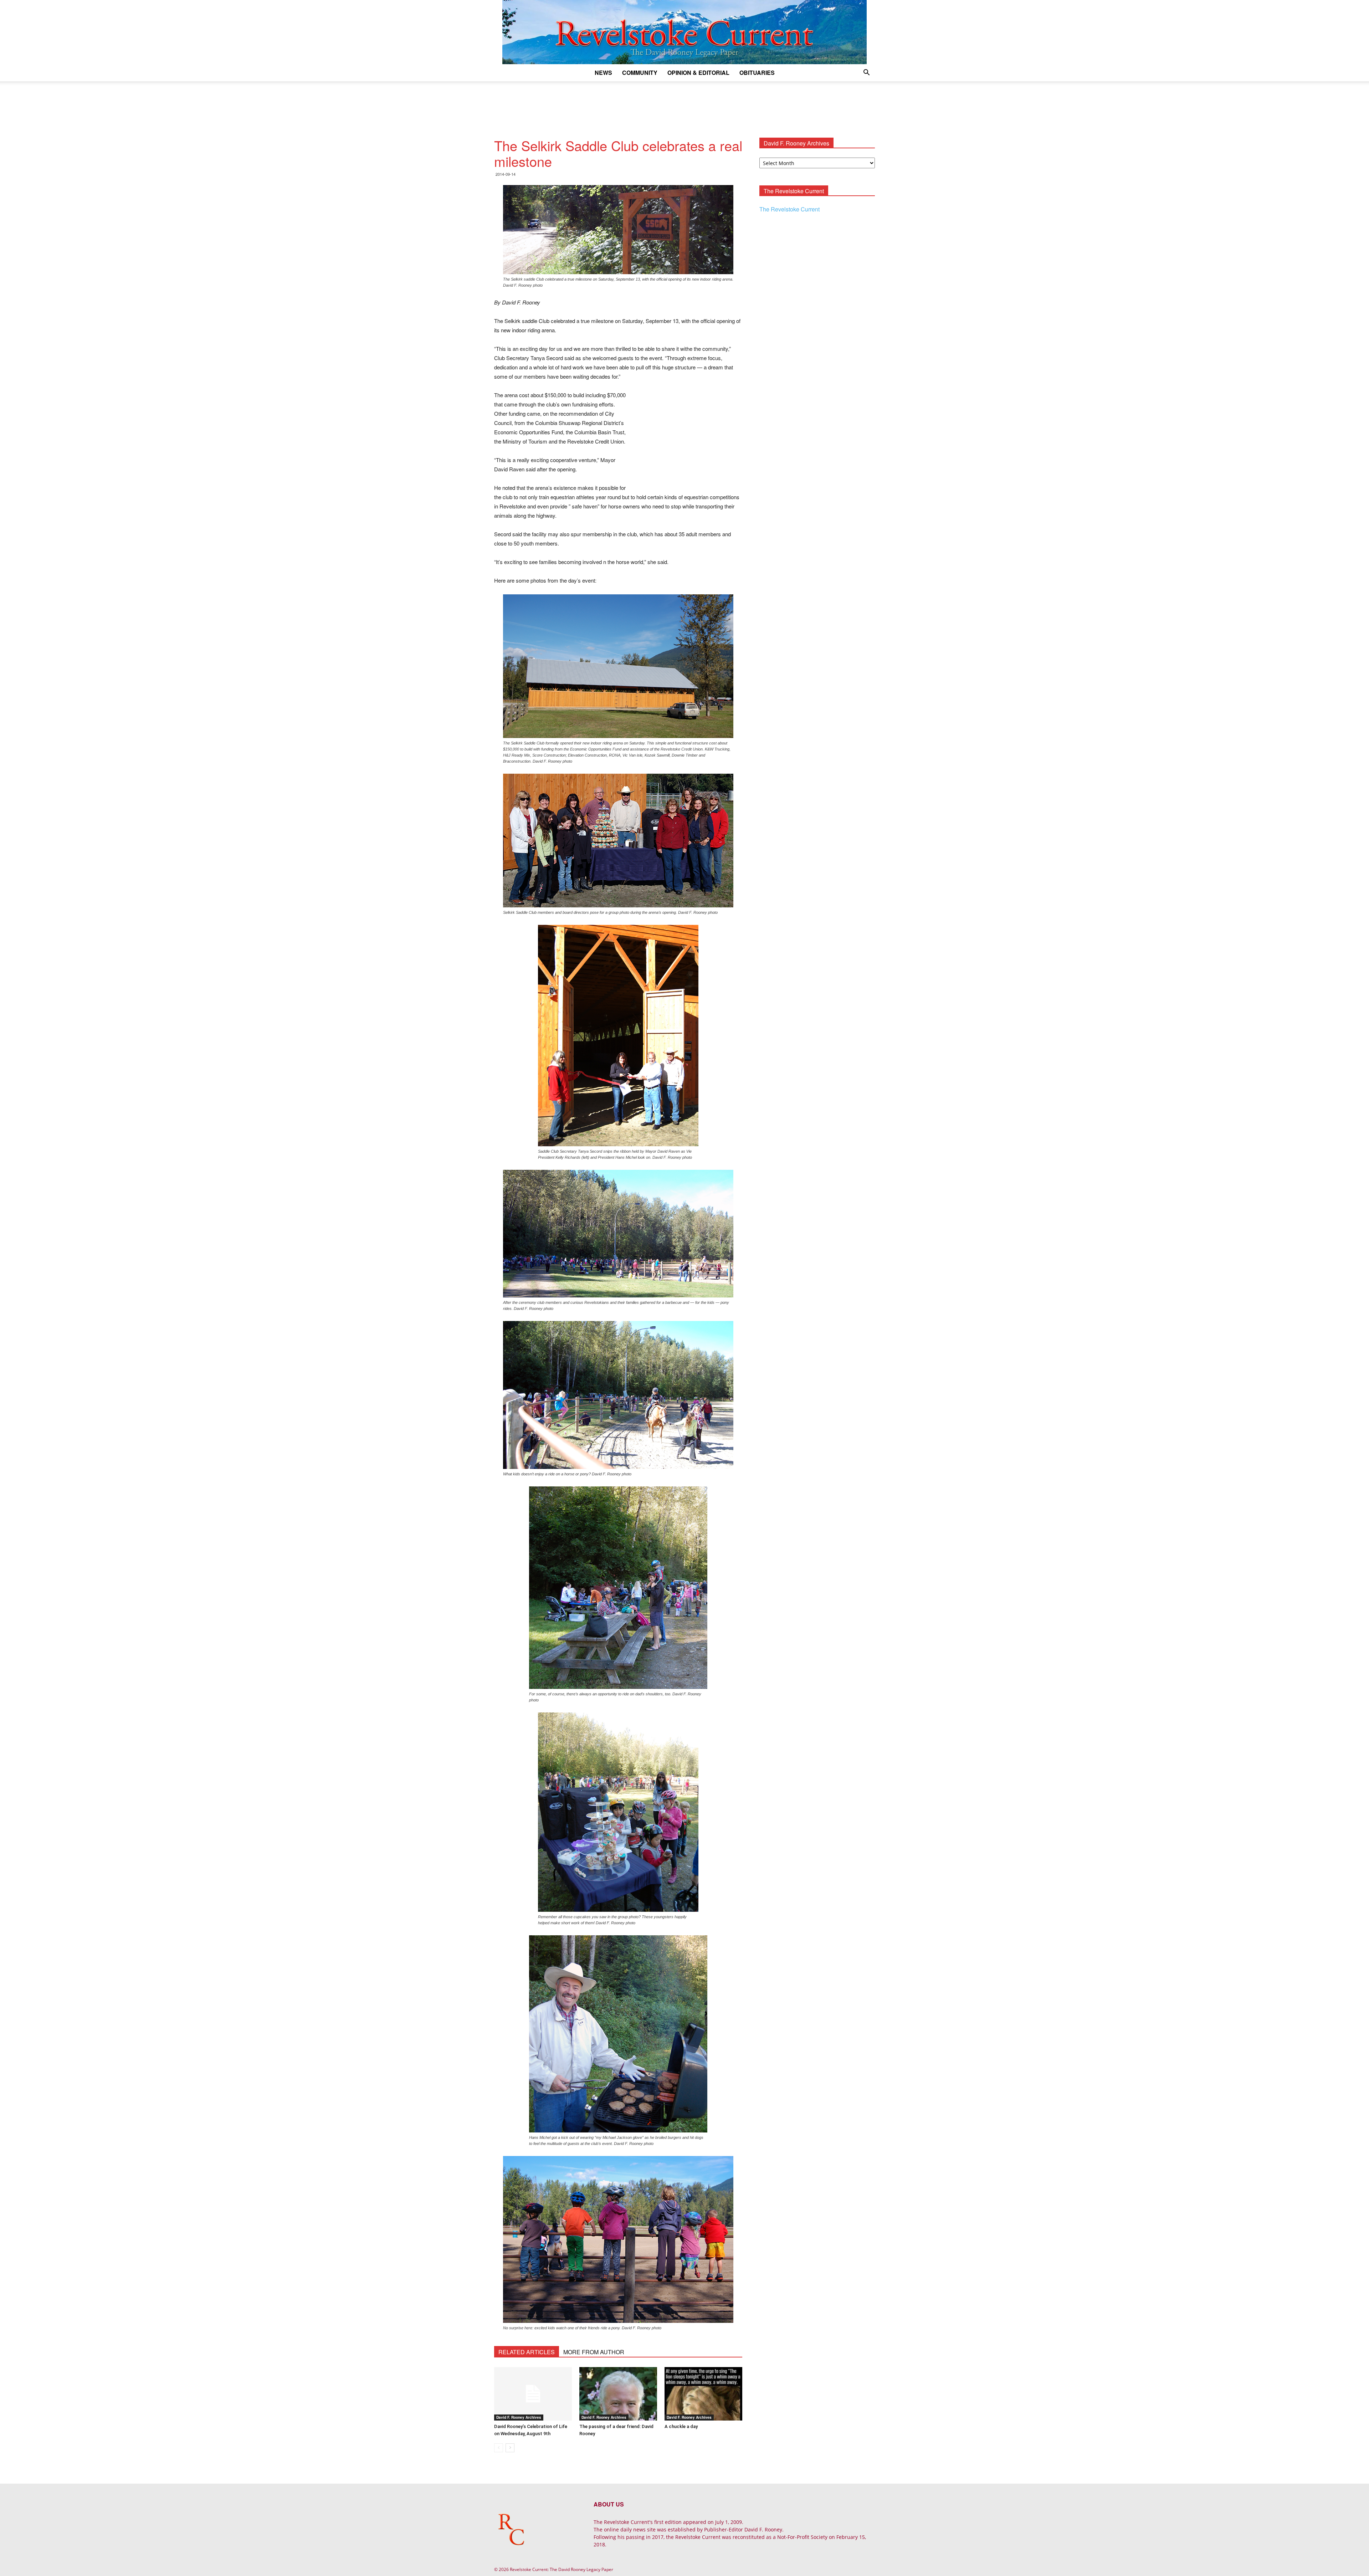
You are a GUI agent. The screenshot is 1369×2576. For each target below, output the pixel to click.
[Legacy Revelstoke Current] (684, 32)
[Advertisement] (684, 106)
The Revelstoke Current (789, 209)
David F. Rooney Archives (519, 2417)
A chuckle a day (681, 2426)
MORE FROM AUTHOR (594, 2352)
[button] (866, 73)
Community (640, 73)
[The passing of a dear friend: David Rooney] (618, 2394)
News (603, 73)
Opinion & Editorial (698, 73)
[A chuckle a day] (703, 2394)
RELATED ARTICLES (527, 2352)
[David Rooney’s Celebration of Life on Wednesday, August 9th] (533, 2394)
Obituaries (757, 73)
